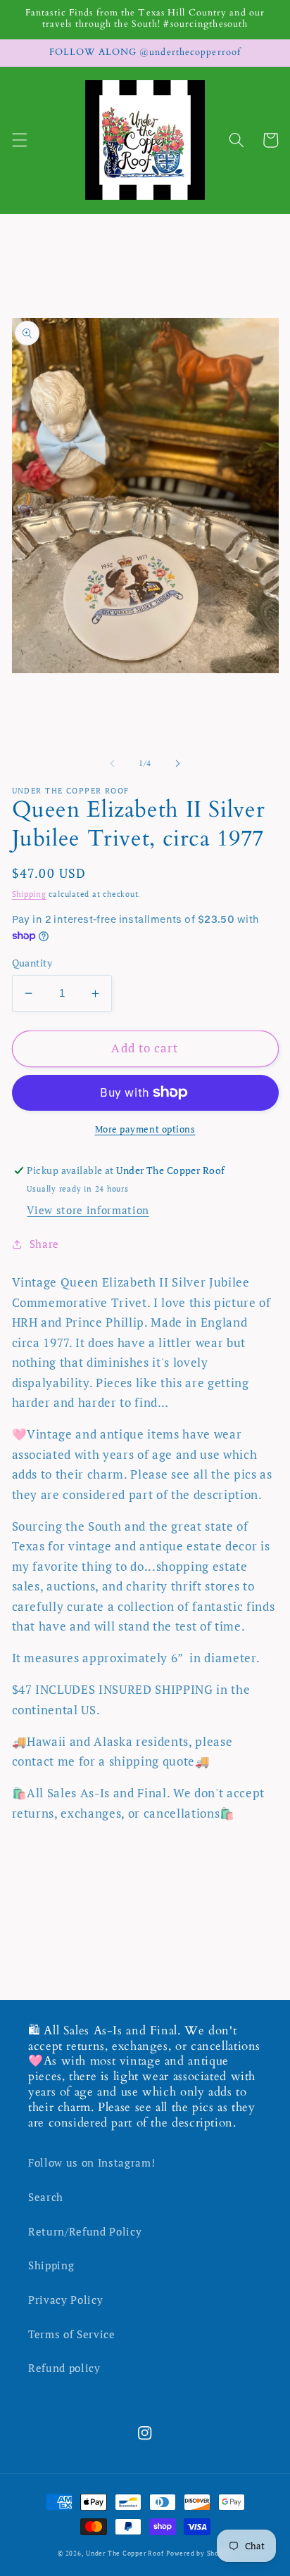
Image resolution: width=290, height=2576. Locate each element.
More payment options (145, 1129)
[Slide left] (113, 763)
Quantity (32, 963)
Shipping (29, 894)
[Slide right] (177, 763)
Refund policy (64, 2368)
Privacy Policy (65, 2300)
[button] (19, 140)
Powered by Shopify (199, 2553)
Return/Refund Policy (85, 2231)
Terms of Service (72, 2334)
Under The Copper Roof (125, 2553)
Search (46, 2197)
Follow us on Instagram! (92, 2162)
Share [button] (44, 1244)
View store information (88, 1210)
